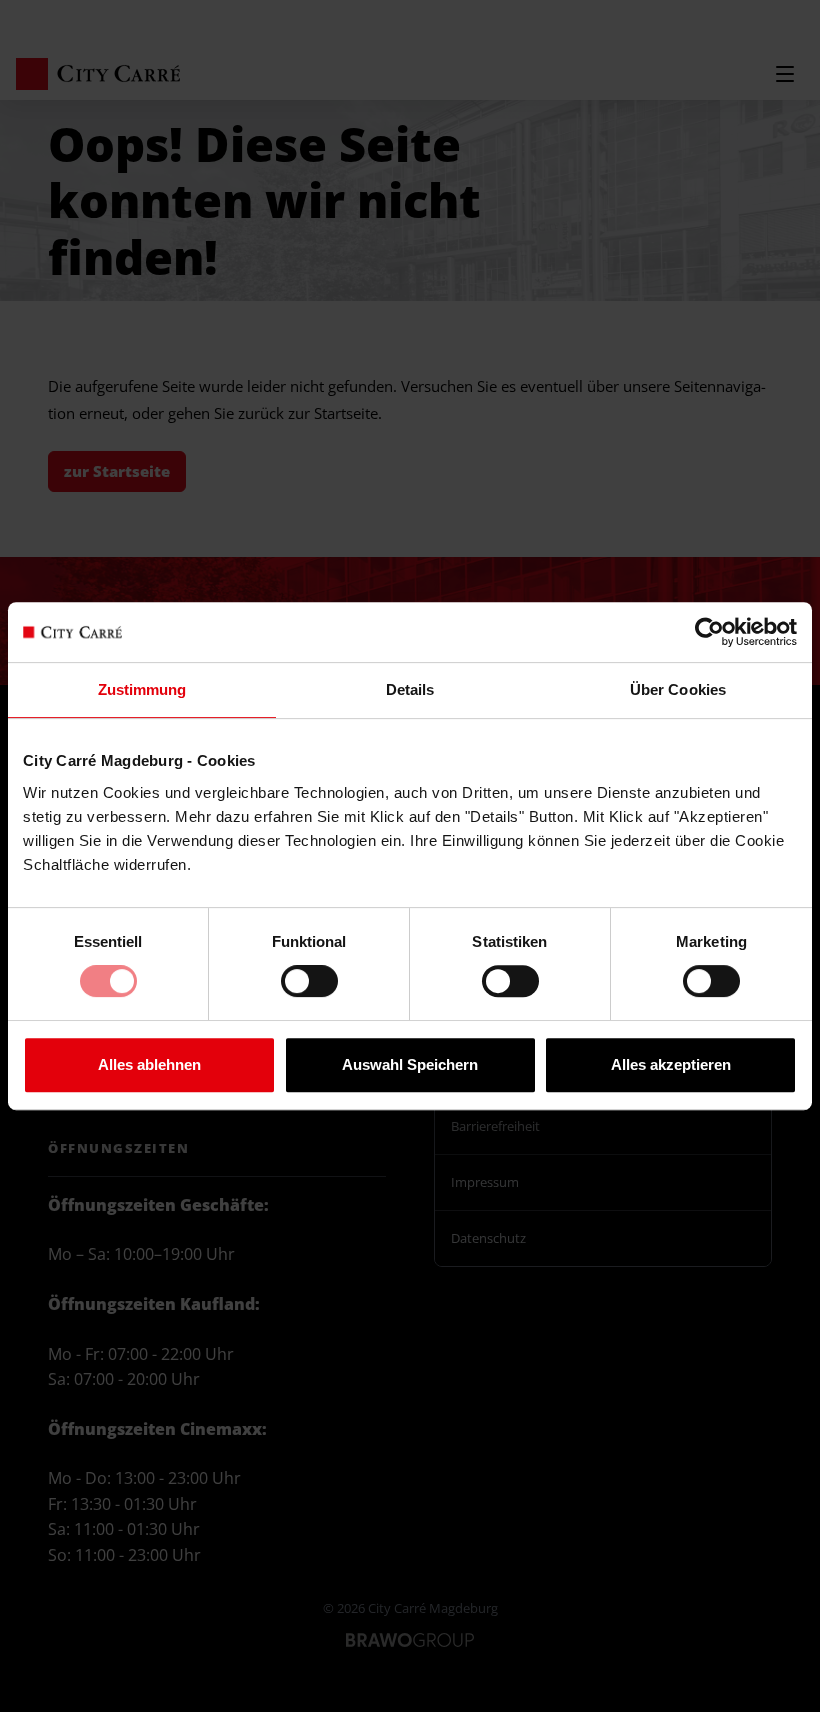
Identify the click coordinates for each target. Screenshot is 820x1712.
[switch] (309, 989)
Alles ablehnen (149, 1064)
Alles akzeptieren (671, 1064)
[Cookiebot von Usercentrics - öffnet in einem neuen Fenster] (709, 632)
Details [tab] (410, 689)
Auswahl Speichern (410, 1064)
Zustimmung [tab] (142, 689)
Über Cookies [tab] (678, 689)
